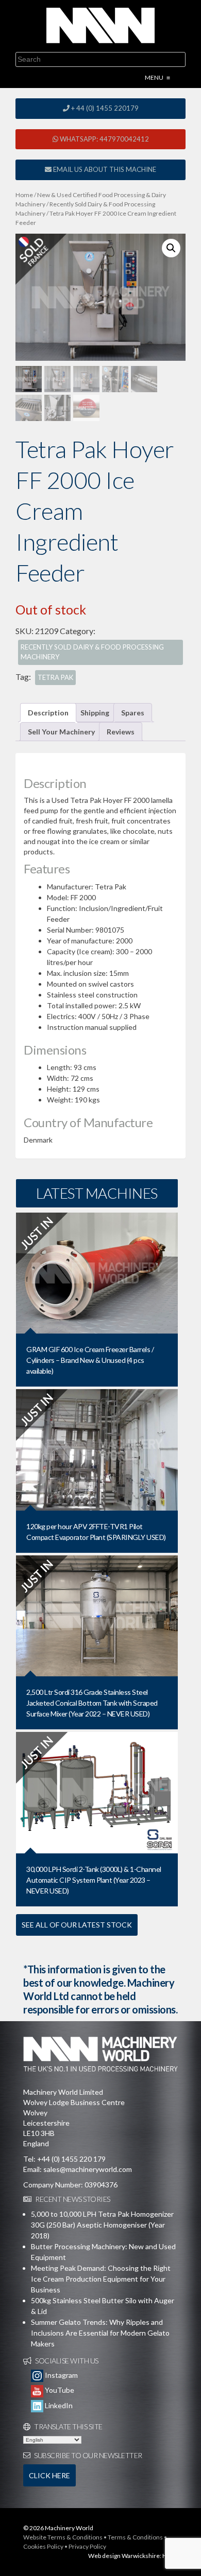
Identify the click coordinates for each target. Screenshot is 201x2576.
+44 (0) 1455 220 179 (71, 2159)
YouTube (59, 2390)
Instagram (61, 2375)
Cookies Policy (43, 2546)
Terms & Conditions (135, 2537)
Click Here (49, 2475)
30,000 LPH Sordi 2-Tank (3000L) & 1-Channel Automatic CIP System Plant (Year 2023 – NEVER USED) (94, 1880)
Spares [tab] (133, 713)
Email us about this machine (104, 169)
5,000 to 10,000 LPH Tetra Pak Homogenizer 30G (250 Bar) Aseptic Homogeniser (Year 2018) (102, 2225)
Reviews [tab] (121, 732)
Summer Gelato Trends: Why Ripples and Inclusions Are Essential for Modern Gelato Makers (100, 2333)
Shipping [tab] (95, 713)
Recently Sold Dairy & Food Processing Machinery (92, 652)
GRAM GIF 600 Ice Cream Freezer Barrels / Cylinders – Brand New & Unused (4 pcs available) (90, 1360)
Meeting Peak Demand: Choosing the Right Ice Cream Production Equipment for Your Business (101, 2279)
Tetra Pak (55, 677)
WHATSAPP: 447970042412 (104, 139)
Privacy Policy (87, 2546)
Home (24, 195)
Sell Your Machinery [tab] (61, 732)
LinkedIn (58, 2405)
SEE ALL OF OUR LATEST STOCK (77, 1925)
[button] (171, 248)
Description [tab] (48, 713)
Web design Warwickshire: (125, 2556)
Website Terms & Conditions (63, 2537)
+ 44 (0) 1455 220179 (104, 108)
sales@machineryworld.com (88, 2169)
